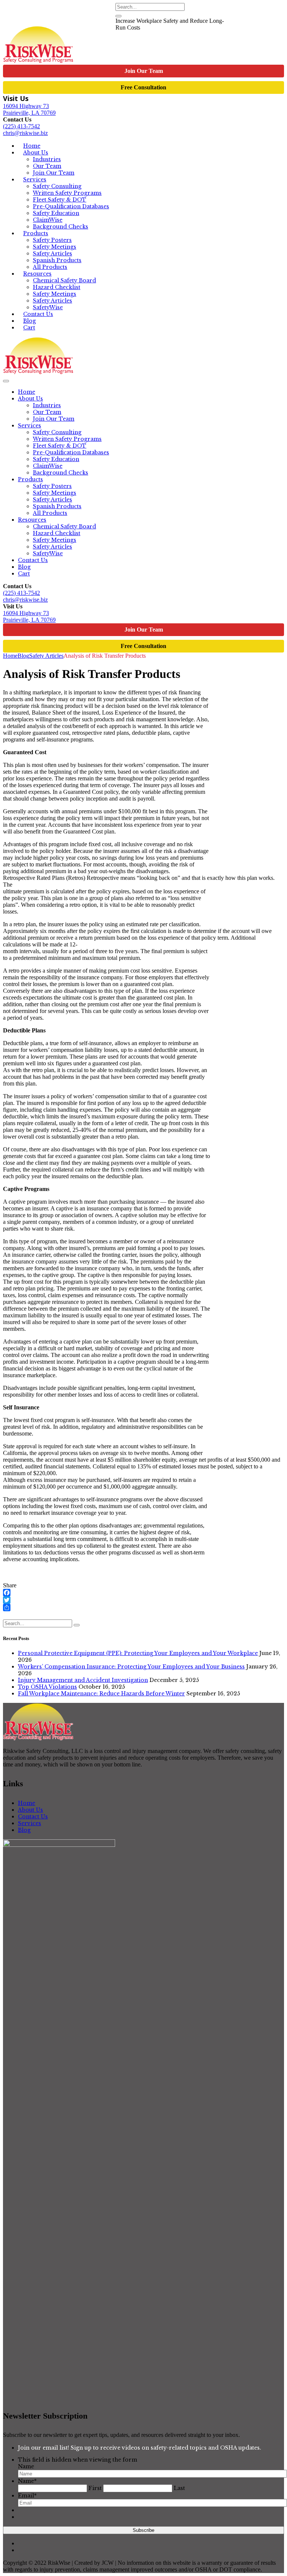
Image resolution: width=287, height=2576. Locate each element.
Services (35, 179)
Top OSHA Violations (47, 1687)
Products (36, 233)
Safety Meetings (55, 247)
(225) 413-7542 (21, 126)
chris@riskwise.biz (25, 133)
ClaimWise (70, 23)
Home (27, 392)
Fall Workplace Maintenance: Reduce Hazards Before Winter (101, 1694)
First (95, 2488)
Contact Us (33, 560)
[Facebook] (143, 1593)
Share (10, 1585)
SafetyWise (32, 23)
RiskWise (30, 16)
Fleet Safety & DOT (60, 200)
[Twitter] (143, 1600)
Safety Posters (52, 240)
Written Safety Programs (67, 193)
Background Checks (61, 227)
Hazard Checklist (57, 287)
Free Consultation (143, 87)
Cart (29, 328)
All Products (50, 513)
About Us (36, 153)
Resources (37, 274)
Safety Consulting (57, 186)
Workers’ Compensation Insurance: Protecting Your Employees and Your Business (131, 1667)
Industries (47, 159)
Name (26, 2466)
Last (179, 2488)
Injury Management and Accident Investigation (83, 1680)
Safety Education (56, 213)
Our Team (47, 166)
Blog (24, 567)
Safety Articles (53, 254)
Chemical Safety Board (64, 280)
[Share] (143, 1608)
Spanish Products (57, 260)
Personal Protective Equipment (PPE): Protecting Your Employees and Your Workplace (138, 1653)
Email (27, 2496)
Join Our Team (144, 71)
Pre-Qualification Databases (71, 206)
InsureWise (65, 16)
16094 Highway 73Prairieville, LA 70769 (29, 109)
